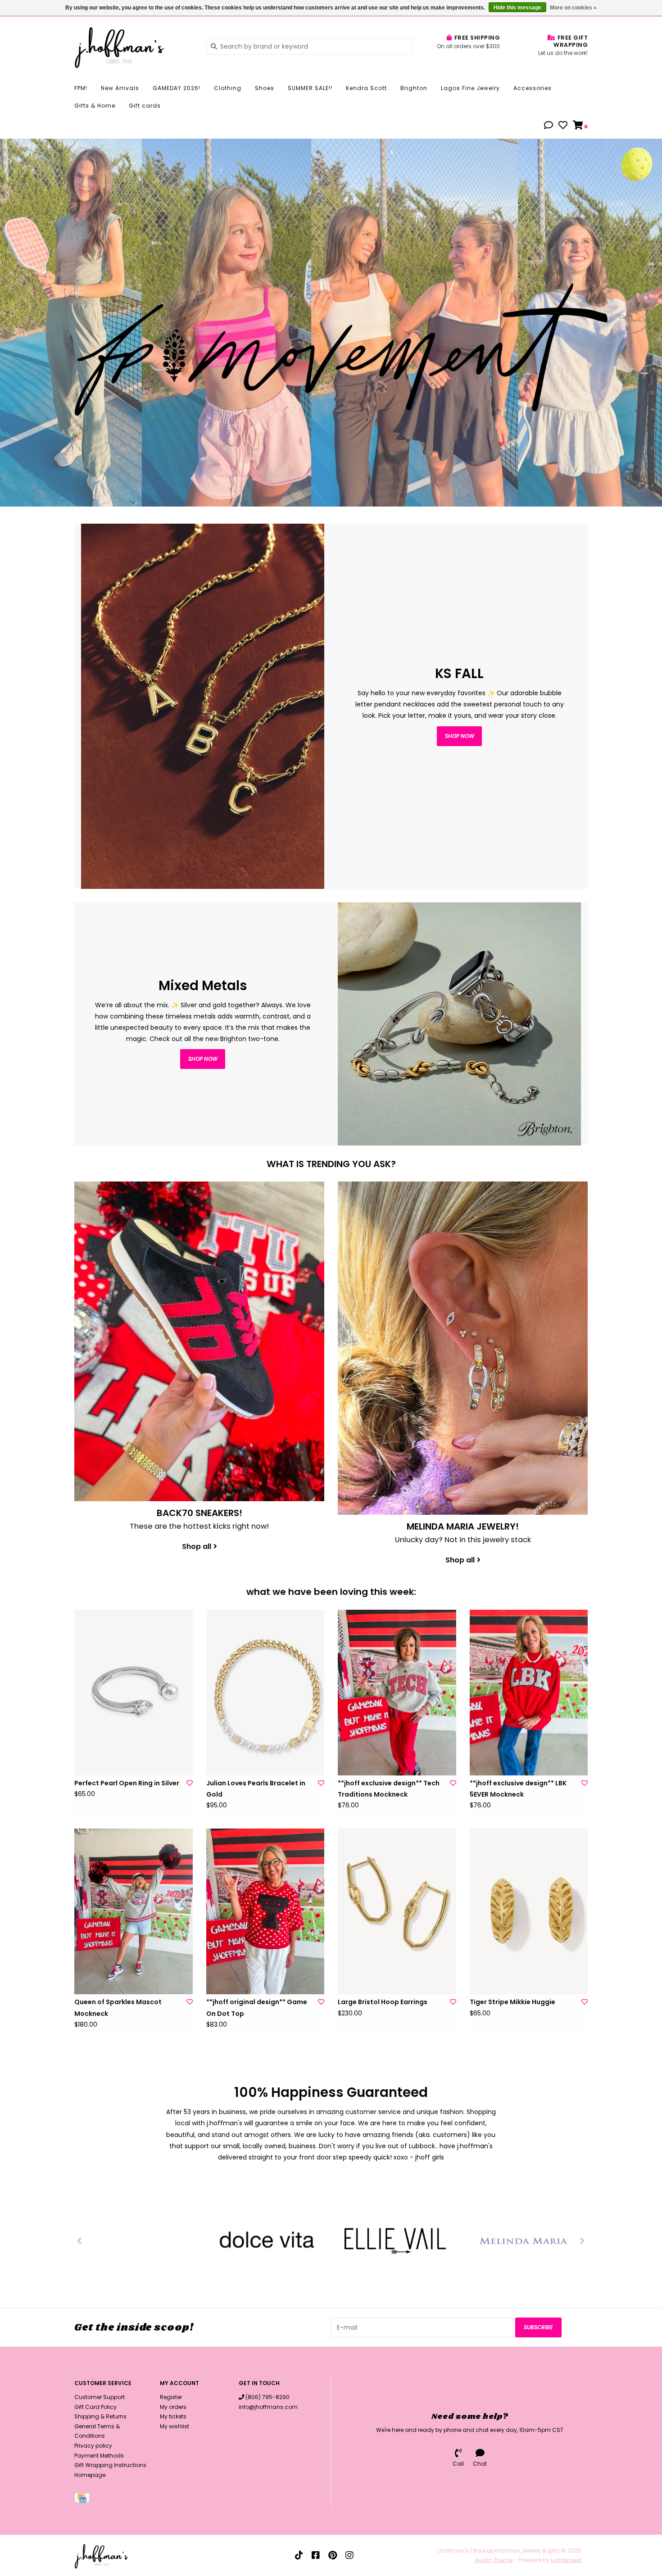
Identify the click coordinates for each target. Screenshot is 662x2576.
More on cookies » (573, 8)
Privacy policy (93, 2446)
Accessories (533, 88)
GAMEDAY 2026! (177, 88)
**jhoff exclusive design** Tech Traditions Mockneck (389, 1789)
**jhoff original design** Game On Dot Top (257, 2008)
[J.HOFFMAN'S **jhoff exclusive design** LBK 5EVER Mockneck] (529, 1693)
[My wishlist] (563, 126)
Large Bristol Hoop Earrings (383, 2002)
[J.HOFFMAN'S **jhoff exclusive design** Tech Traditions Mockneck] (397, 1693)
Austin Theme (494, 2560)
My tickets (173, 2416)
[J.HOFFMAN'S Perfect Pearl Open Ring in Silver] (134, 1693)
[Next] (583, 2241)
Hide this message (517, 8)
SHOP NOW (203, 1059)
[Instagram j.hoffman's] (349, 2555)
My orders (173, 2407)
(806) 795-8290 (268, 2397)
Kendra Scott (366, 88)
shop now (460, 736)
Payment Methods (99, 2456)
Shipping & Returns (100, 2416)
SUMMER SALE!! (310, 88)
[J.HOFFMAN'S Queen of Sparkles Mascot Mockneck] (134, 1911)
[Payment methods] (84, 2500)
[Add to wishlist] (190, 1783)
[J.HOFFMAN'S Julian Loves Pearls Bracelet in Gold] (265, 1693)
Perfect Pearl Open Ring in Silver (127, 1783)
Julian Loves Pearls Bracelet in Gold (256, 1789)
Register (171, 2397)
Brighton (414, 88)
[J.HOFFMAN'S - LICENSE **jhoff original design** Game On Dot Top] (265, 1911)
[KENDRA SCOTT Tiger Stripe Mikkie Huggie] (529, 1911)
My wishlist (175, 2426)
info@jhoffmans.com (268, 2407)
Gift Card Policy (95, 2407)
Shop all (197, 1546)
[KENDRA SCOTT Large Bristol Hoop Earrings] (397, 1911)
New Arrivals (120, 88)
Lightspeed (566, 2560)
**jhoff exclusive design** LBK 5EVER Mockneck (518, 1789)
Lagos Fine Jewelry (470, 88)
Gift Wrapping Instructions (110, 2465)
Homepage (90, 2475)
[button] (549, 126)
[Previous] (79, 2241)
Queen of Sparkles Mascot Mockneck (118, 2008)
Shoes (265, 88)
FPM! (81, 88)
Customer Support (100, 2397)
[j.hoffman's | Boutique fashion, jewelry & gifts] (134, 46)
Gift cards (145, 106)
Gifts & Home (95, 106)
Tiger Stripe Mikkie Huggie (512, 2002)
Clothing (228, 88)
